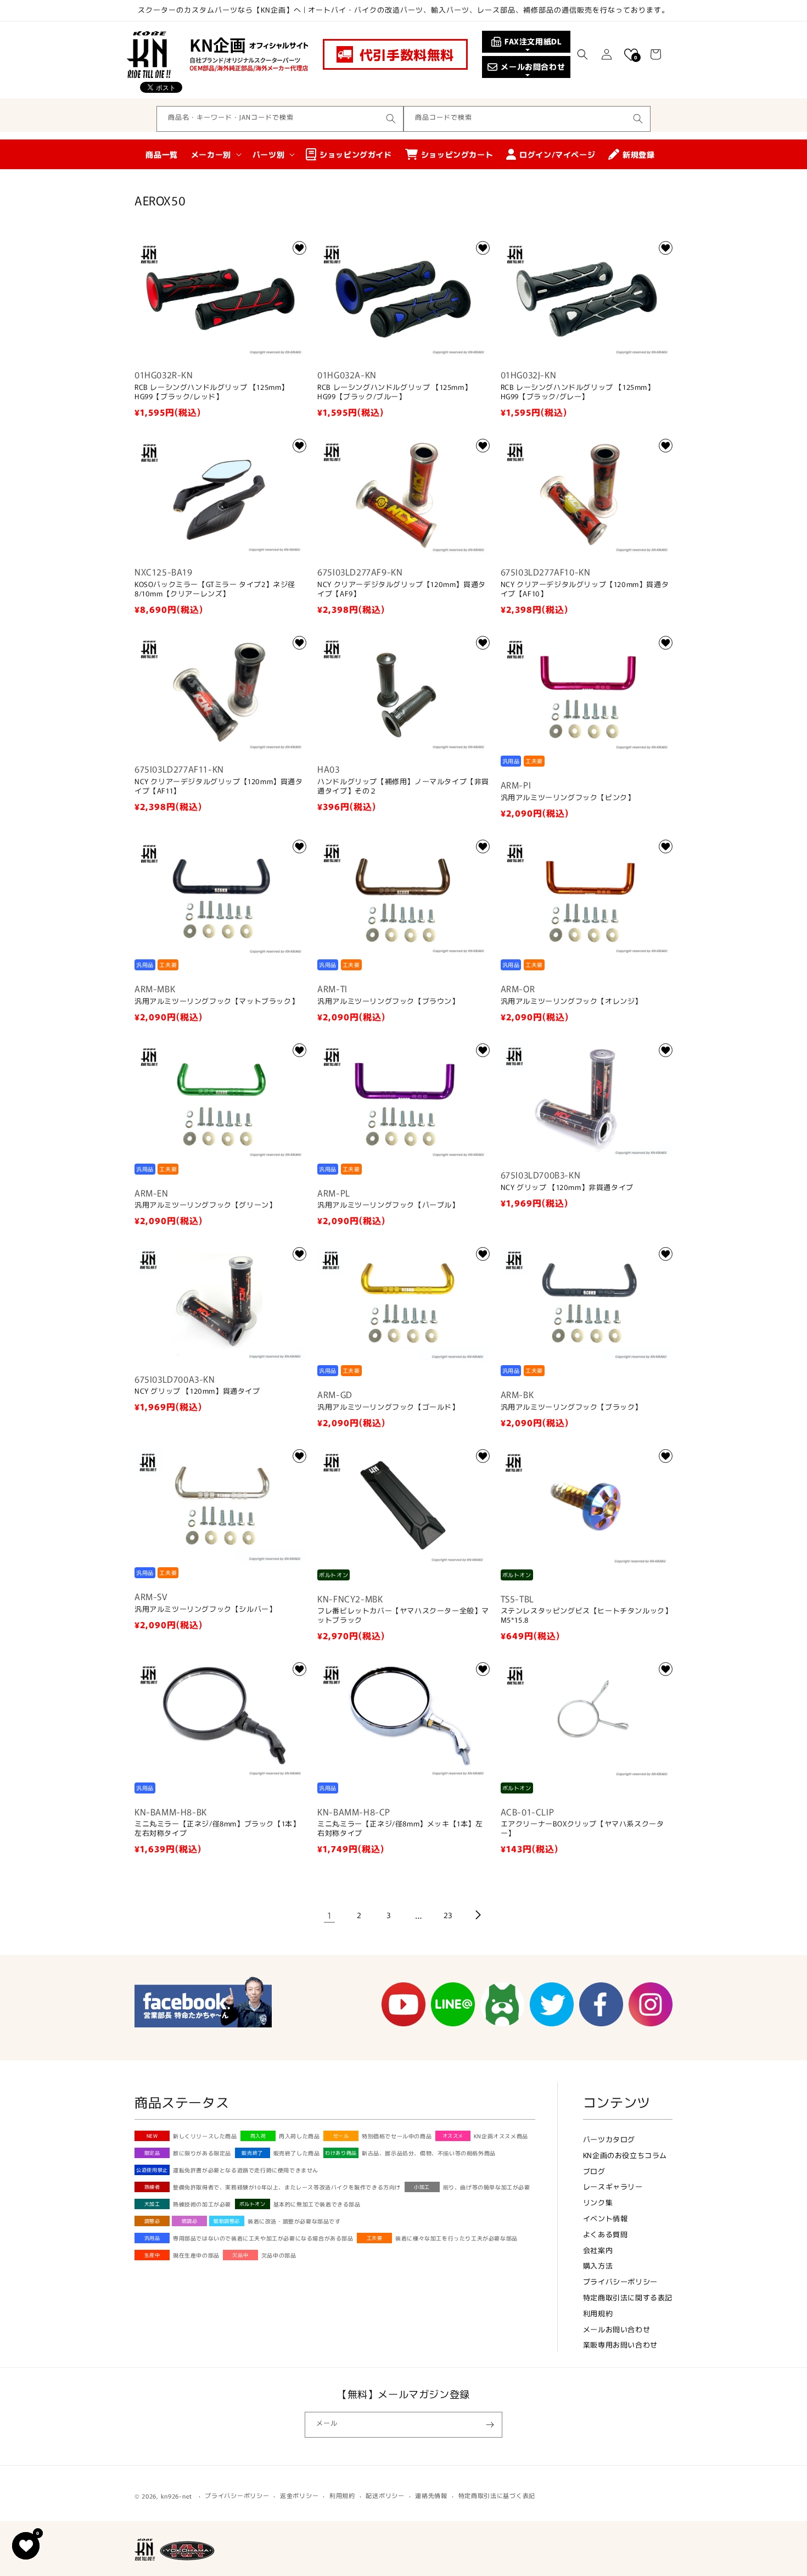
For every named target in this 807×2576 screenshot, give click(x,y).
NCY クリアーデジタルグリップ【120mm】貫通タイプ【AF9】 (402, 589)
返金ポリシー (299, 2495)
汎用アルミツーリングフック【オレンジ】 (571, 1001)
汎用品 (152, 2238)
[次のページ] (478, 1915)
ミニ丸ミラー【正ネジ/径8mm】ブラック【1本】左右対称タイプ (217, 1829)
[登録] (490, 2425)
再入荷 (258, 2136)
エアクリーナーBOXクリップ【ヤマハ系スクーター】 (582, 1829)
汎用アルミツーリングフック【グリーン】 (205, 1205)
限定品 (152, 2153)
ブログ (594, 2171)
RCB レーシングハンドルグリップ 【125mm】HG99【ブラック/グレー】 (578, 392)
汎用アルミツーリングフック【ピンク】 (568, 798)
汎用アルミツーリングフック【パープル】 (388, 1205)
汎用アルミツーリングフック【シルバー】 (205, 1609)
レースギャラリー (613, 2186)
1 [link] (330, 1915)
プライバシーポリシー (620, 2281)
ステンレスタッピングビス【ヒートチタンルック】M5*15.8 (587, 1616)
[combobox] (280, 119)
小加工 (422, 2187)
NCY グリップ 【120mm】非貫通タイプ (567, 1188)
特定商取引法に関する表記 (628, 2297)
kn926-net (176, 2496)
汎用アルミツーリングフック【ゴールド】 (388, 1407)
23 (448, 1915)
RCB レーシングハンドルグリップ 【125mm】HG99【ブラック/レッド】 (212, 392)
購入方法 (598, 2265)
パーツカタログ (609, 2139)
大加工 (152, 2204)
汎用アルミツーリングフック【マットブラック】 (217, 1001)
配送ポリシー (385, 2495)
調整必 (152, 2221)
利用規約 (598, 2313)
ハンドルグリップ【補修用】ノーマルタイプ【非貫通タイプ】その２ (403, 786)
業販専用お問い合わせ (620, 2345)
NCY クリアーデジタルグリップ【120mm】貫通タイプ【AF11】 (219, 786)
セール (341, 2136)
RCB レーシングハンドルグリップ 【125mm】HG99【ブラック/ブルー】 (394, 392)
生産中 (152, 2255)
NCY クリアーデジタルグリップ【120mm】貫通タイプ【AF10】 (585, 589)
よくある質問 (606, 2234)
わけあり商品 (341, 2153)
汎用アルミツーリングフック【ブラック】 (571, 1407)
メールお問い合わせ (617, 2329)
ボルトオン (253, 2204)
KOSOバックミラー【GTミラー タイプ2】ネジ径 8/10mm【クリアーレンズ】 (215, 589)
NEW (152, 2136)
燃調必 (190, 2221)
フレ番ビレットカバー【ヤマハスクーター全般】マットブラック (403, 1616)
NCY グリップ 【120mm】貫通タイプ (197, 1391)
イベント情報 (606, 2218)
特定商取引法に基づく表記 (497, 2495)
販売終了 (252, 2153)
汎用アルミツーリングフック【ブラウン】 (388, 1001)
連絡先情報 (431, 2495)
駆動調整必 (227, 2221)
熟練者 (152, 2187)
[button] (582, 54)
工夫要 (375, 2238)
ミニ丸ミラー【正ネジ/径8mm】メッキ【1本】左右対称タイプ (400, 1829)
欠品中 (240, 2255)
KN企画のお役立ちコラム (625, 2155)
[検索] (391, 119)
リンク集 (598, 2202)
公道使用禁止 (152, 2170)
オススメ (453, 2136)
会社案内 (598, 2250)
